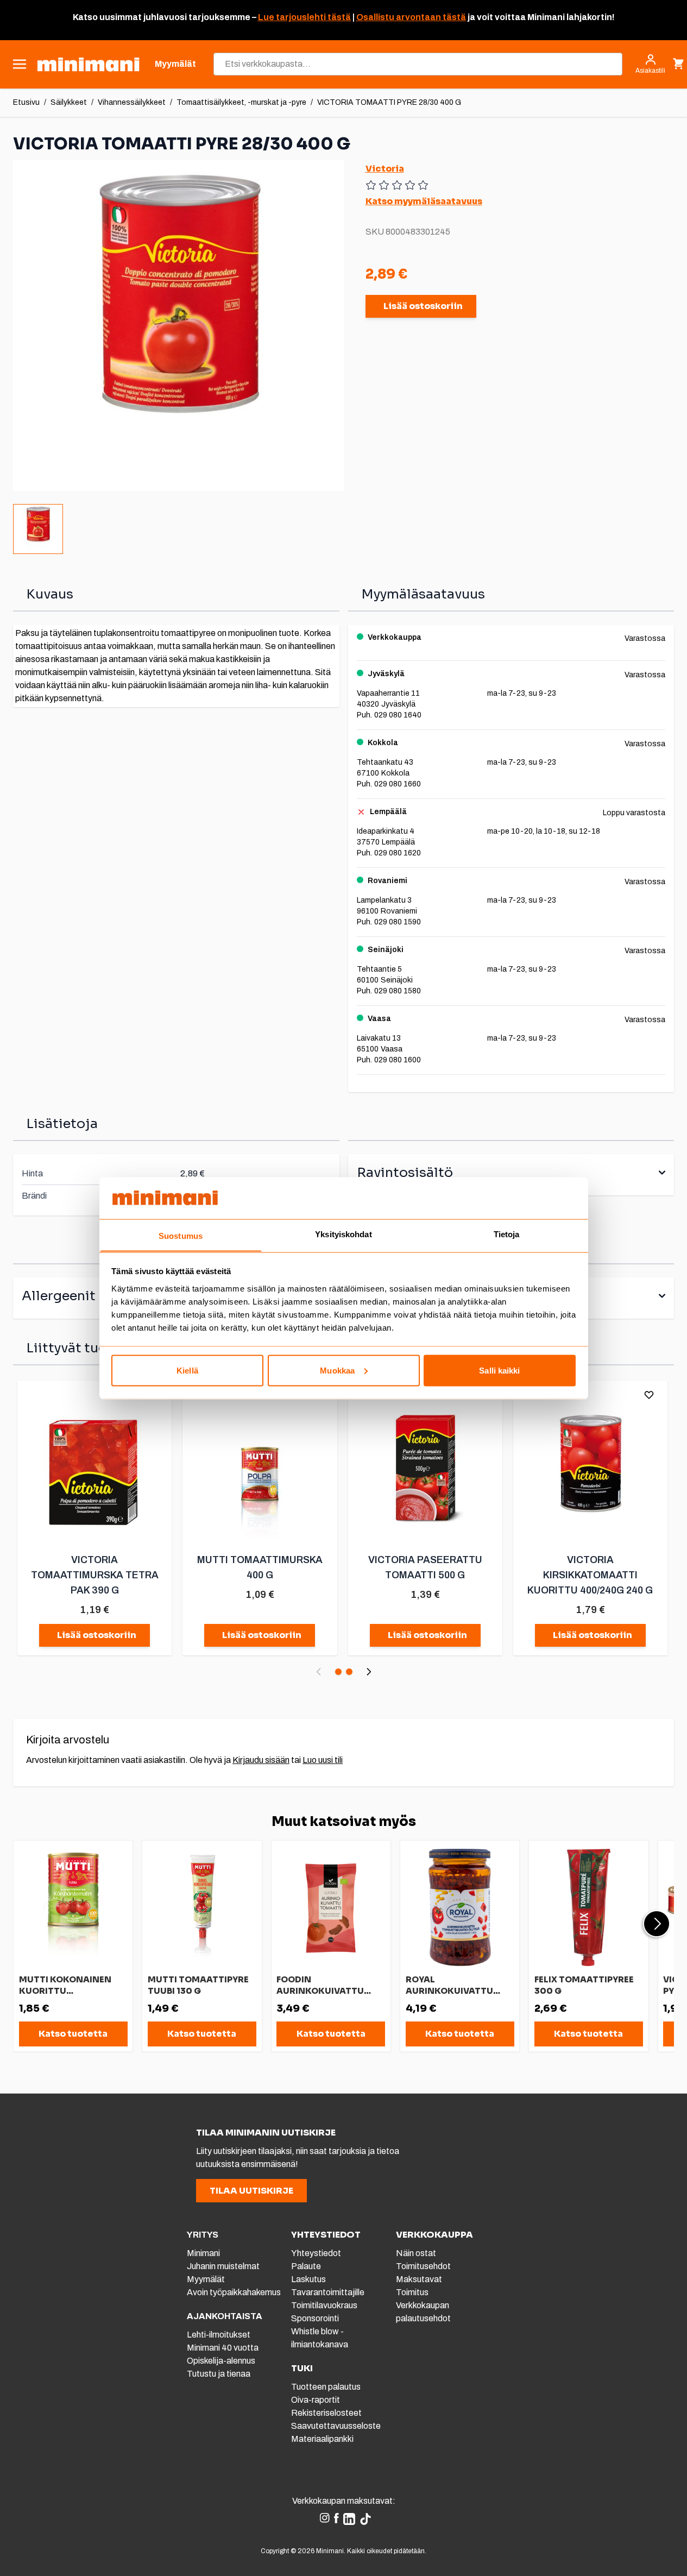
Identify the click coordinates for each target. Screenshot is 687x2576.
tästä (338, 17)
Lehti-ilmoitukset (219, 2335)
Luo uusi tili (323, 1760)
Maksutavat (419, 2279)
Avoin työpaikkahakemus (234, 2292)
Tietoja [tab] (507, 1234)
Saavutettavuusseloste (336, 2426)
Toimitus (412, 2292)
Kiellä (187, 1370)
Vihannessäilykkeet (132, 102)
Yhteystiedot (316, 2253)
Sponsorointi (315, 2318)
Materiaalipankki (322, 2439)
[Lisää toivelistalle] (649, 1395)
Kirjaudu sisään (261, 1760)
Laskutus (308, 2279)
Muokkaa (337, 1370)
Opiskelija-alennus (221, 2361)
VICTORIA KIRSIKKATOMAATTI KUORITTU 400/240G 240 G (590, 1575)
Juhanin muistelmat (223, 2266)
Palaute (306, 2266)
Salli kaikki (499, 1370)
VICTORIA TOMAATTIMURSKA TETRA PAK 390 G (95, 1575)
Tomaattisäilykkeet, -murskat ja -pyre (241, 102)
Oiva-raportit (316, 2400)
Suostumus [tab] (181, 1235)
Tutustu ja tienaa (219, 2374)
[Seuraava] (369, 1672)
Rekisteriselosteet (326, 2413)
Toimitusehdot (423, 2266)
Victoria (385, 169)
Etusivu (26, 102)
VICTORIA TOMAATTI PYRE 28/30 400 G (389, 102)
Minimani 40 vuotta (223, 2348)
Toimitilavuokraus (324, 2305)
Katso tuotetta (73, 2034)
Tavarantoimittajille (328, 2292)
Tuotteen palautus (327, 2387)
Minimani (203, 2253)
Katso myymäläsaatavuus (424, 201)
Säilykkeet (69, 102)
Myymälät (206, 2279)
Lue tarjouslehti (292, 17)
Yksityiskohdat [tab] (343, 1234)
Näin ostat (416, 2253)
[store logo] (88, 64)
